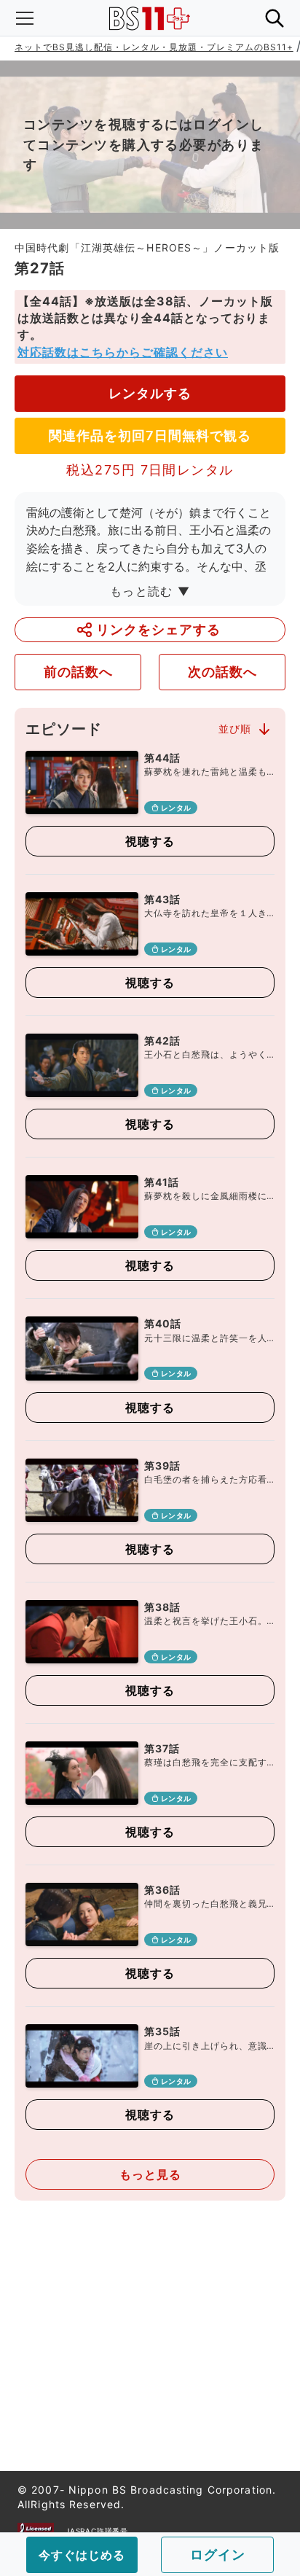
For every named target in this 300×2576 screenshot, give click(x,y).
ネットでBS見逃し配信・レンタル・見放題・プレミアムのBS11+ (154, 47)
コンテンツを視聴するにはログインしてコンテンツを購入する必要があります (143, 145)
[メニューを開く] (25, 18)
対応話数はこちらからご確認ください (123, 352)
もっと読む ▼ (150, 591)
